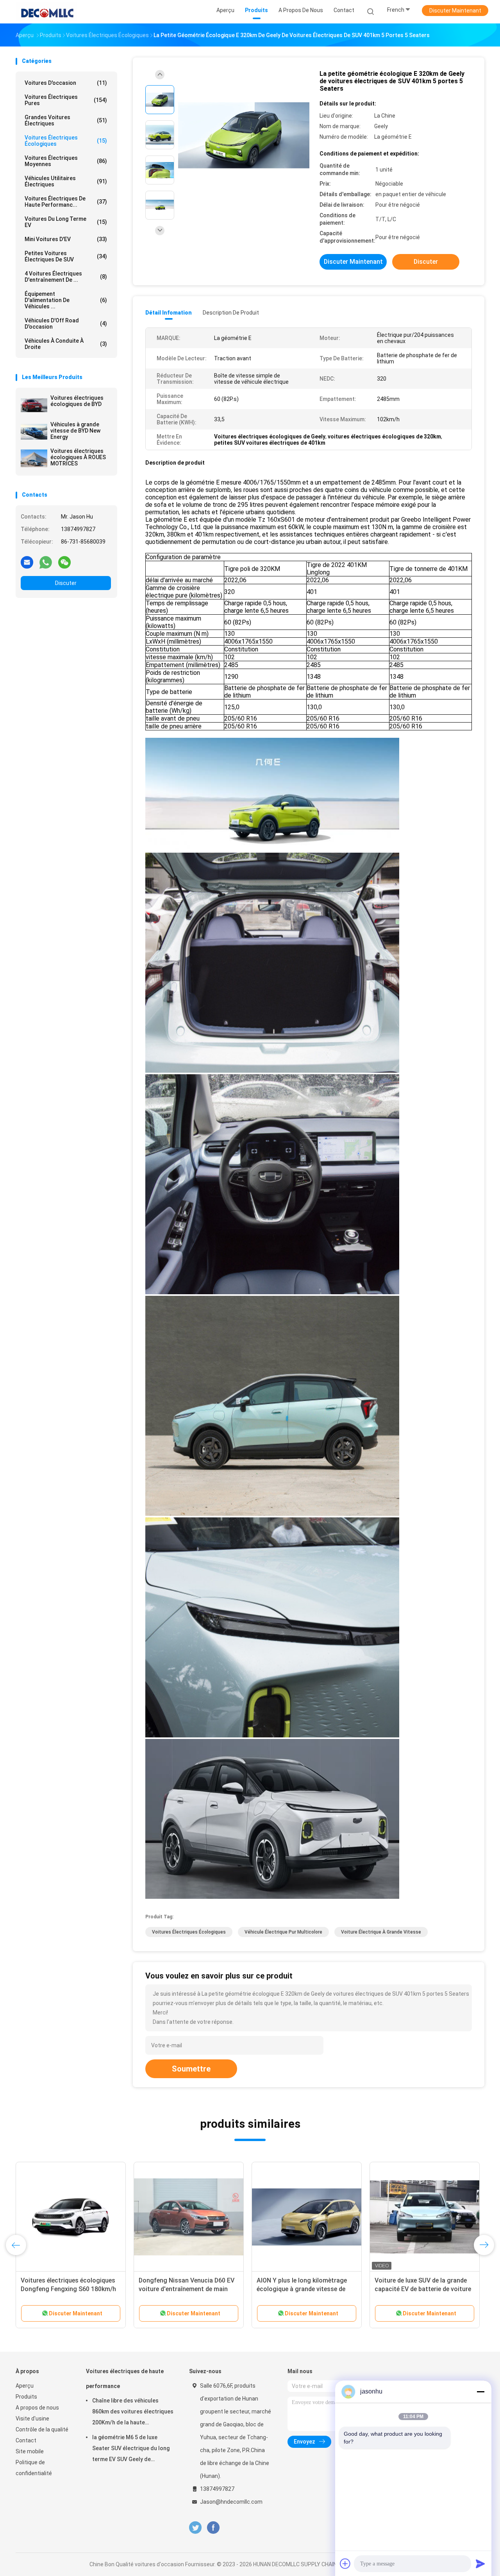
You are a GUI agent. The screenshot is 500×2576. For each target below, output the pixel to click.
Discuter (66, 583)
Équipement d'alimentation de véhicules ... (66, 300)
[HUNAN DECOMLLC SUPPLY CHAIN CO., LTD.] (46, 12)
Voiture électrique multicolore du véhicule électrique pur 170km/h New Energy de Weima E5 (418, 2289)
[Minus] (480, 2392)
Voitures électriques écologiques (66, 141)
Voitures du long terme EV (66, 222)
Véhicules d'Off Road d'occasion (66, 324)
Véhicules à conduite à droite (66, 344)
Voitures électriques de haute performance (125, 2379)
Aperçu (25, 2386)
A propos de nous (37, 2408)
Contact (26, 2440)
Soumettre (191, 2069)
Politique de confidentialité (34, 2468)
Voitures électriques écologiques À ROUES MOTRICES (78, 457)
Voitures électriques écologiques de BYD (77, 401)
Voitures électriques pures (66, 100)
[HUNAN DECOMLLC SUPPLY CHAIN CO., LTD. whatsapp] (46, 562)
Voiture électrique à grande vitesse (381, 1932)
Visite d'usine (32, 2419)
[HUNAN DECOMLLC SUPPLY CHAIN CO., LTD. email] (27, 562)
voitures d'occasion (66, 83)
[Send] (480, 2563)
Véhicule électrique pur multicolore (283, 1932)
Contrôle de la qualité (42, 2429)
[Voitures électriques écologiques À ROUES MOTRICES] (34, 458)
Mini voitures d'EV (66, 239)
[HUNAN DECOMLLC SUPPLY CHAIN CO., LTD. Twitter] (195, 2528)
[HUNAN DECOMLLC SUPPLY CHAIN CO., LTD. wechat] (64, 562)
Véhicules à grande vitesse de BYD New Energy (75, 431)
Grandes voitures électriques (66, 120)
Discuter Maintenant (455, 11)
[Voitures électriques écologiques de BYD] (34, 405)
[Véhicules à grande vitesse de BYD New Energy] (34, 432)
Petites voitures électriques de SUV (66, 256)
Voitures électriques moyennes (66, 161)
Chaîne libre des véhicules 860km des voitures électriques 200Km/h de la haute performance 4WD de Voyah (133, 2413)
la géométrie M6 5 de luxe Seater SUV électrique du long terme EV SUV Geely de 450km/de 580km (131, 2449)
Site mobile (30, 2451)
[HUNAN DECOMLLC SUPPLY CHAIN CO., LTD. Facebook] (213, 2528)
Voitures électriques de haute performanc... (66, 202)
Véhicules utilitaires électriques (66, 181)
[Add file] (345, 2563)
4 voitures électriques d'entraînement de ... (66, 277)
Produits (26, 2397)
